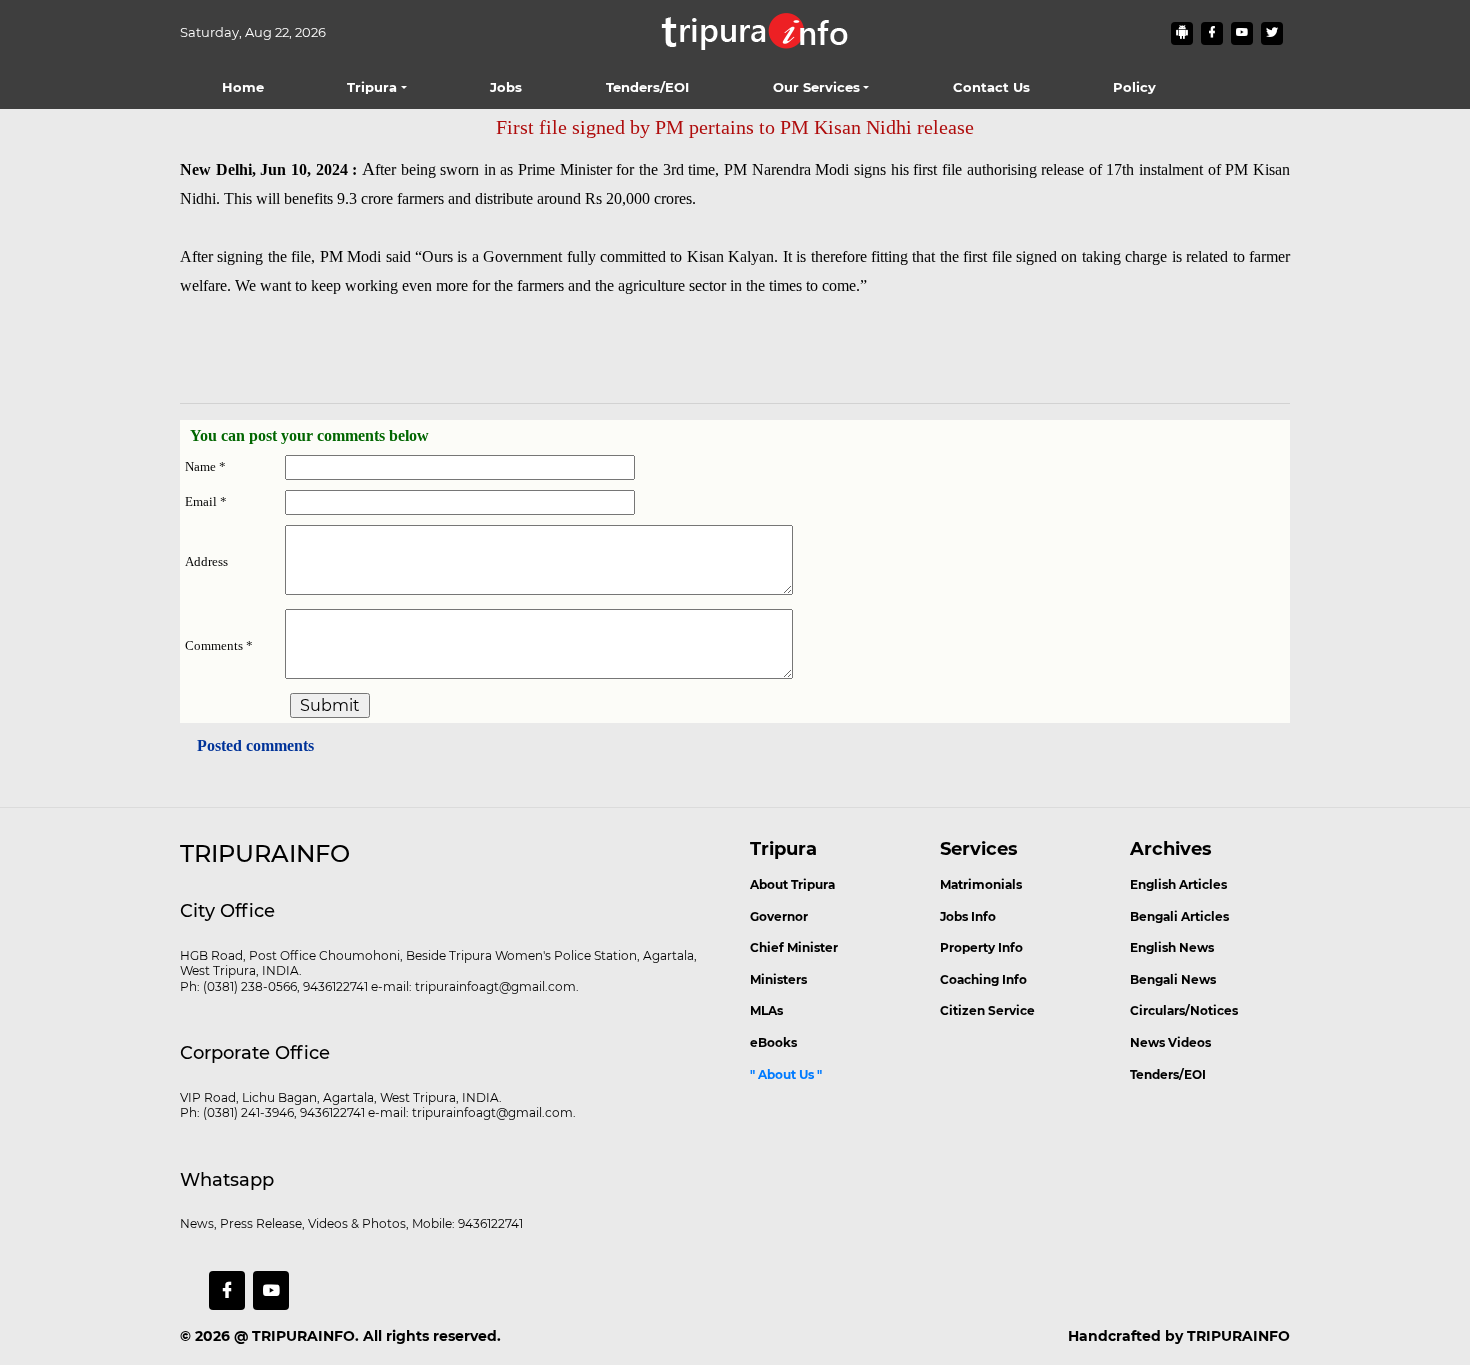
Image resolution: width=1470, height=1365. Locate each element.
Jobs (506, 87)
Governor (779, 916)
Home (243, 87)
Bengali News (1173, 979)
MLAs (766, 1010)
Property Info (981, 947)
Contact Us (991, 87)
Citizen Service (987, 1010)
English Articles (1178, 884)
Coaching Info (983, 979)
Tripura (372, 87)
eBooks (773, 1042)
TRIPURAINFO (303, 1336)
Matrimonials (981, 884)
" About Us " (786, 1074)
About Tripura (792, 884)
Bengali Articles (1179, 916)
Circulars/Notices (1184, 1010)
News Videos (1170, 1042)
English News (1172, 947)
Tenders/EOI (647, 87)
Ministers (778, 979)
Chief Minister (794, 947)
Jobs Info (968, 916)
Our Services (816, 87)
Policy (1134, 87)
